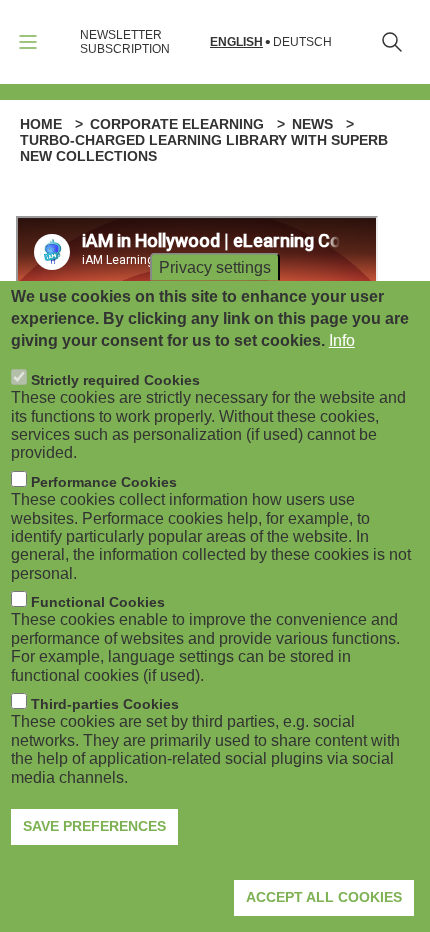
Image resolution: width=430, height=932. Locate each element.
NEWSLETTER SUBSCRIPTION (125, 42)
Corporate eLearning (177, 124)
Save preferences (94, 826)
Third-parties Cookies (105, 704)
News (312, 124)
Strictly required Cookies (115, 380)
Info (342, 340)
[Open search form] (392, 42)
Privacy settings (215, 266)
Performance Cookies (104, 482)
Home (41, 124)
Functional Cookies (98, 602)
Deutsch (302, 42)
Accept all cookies (324, 897)
